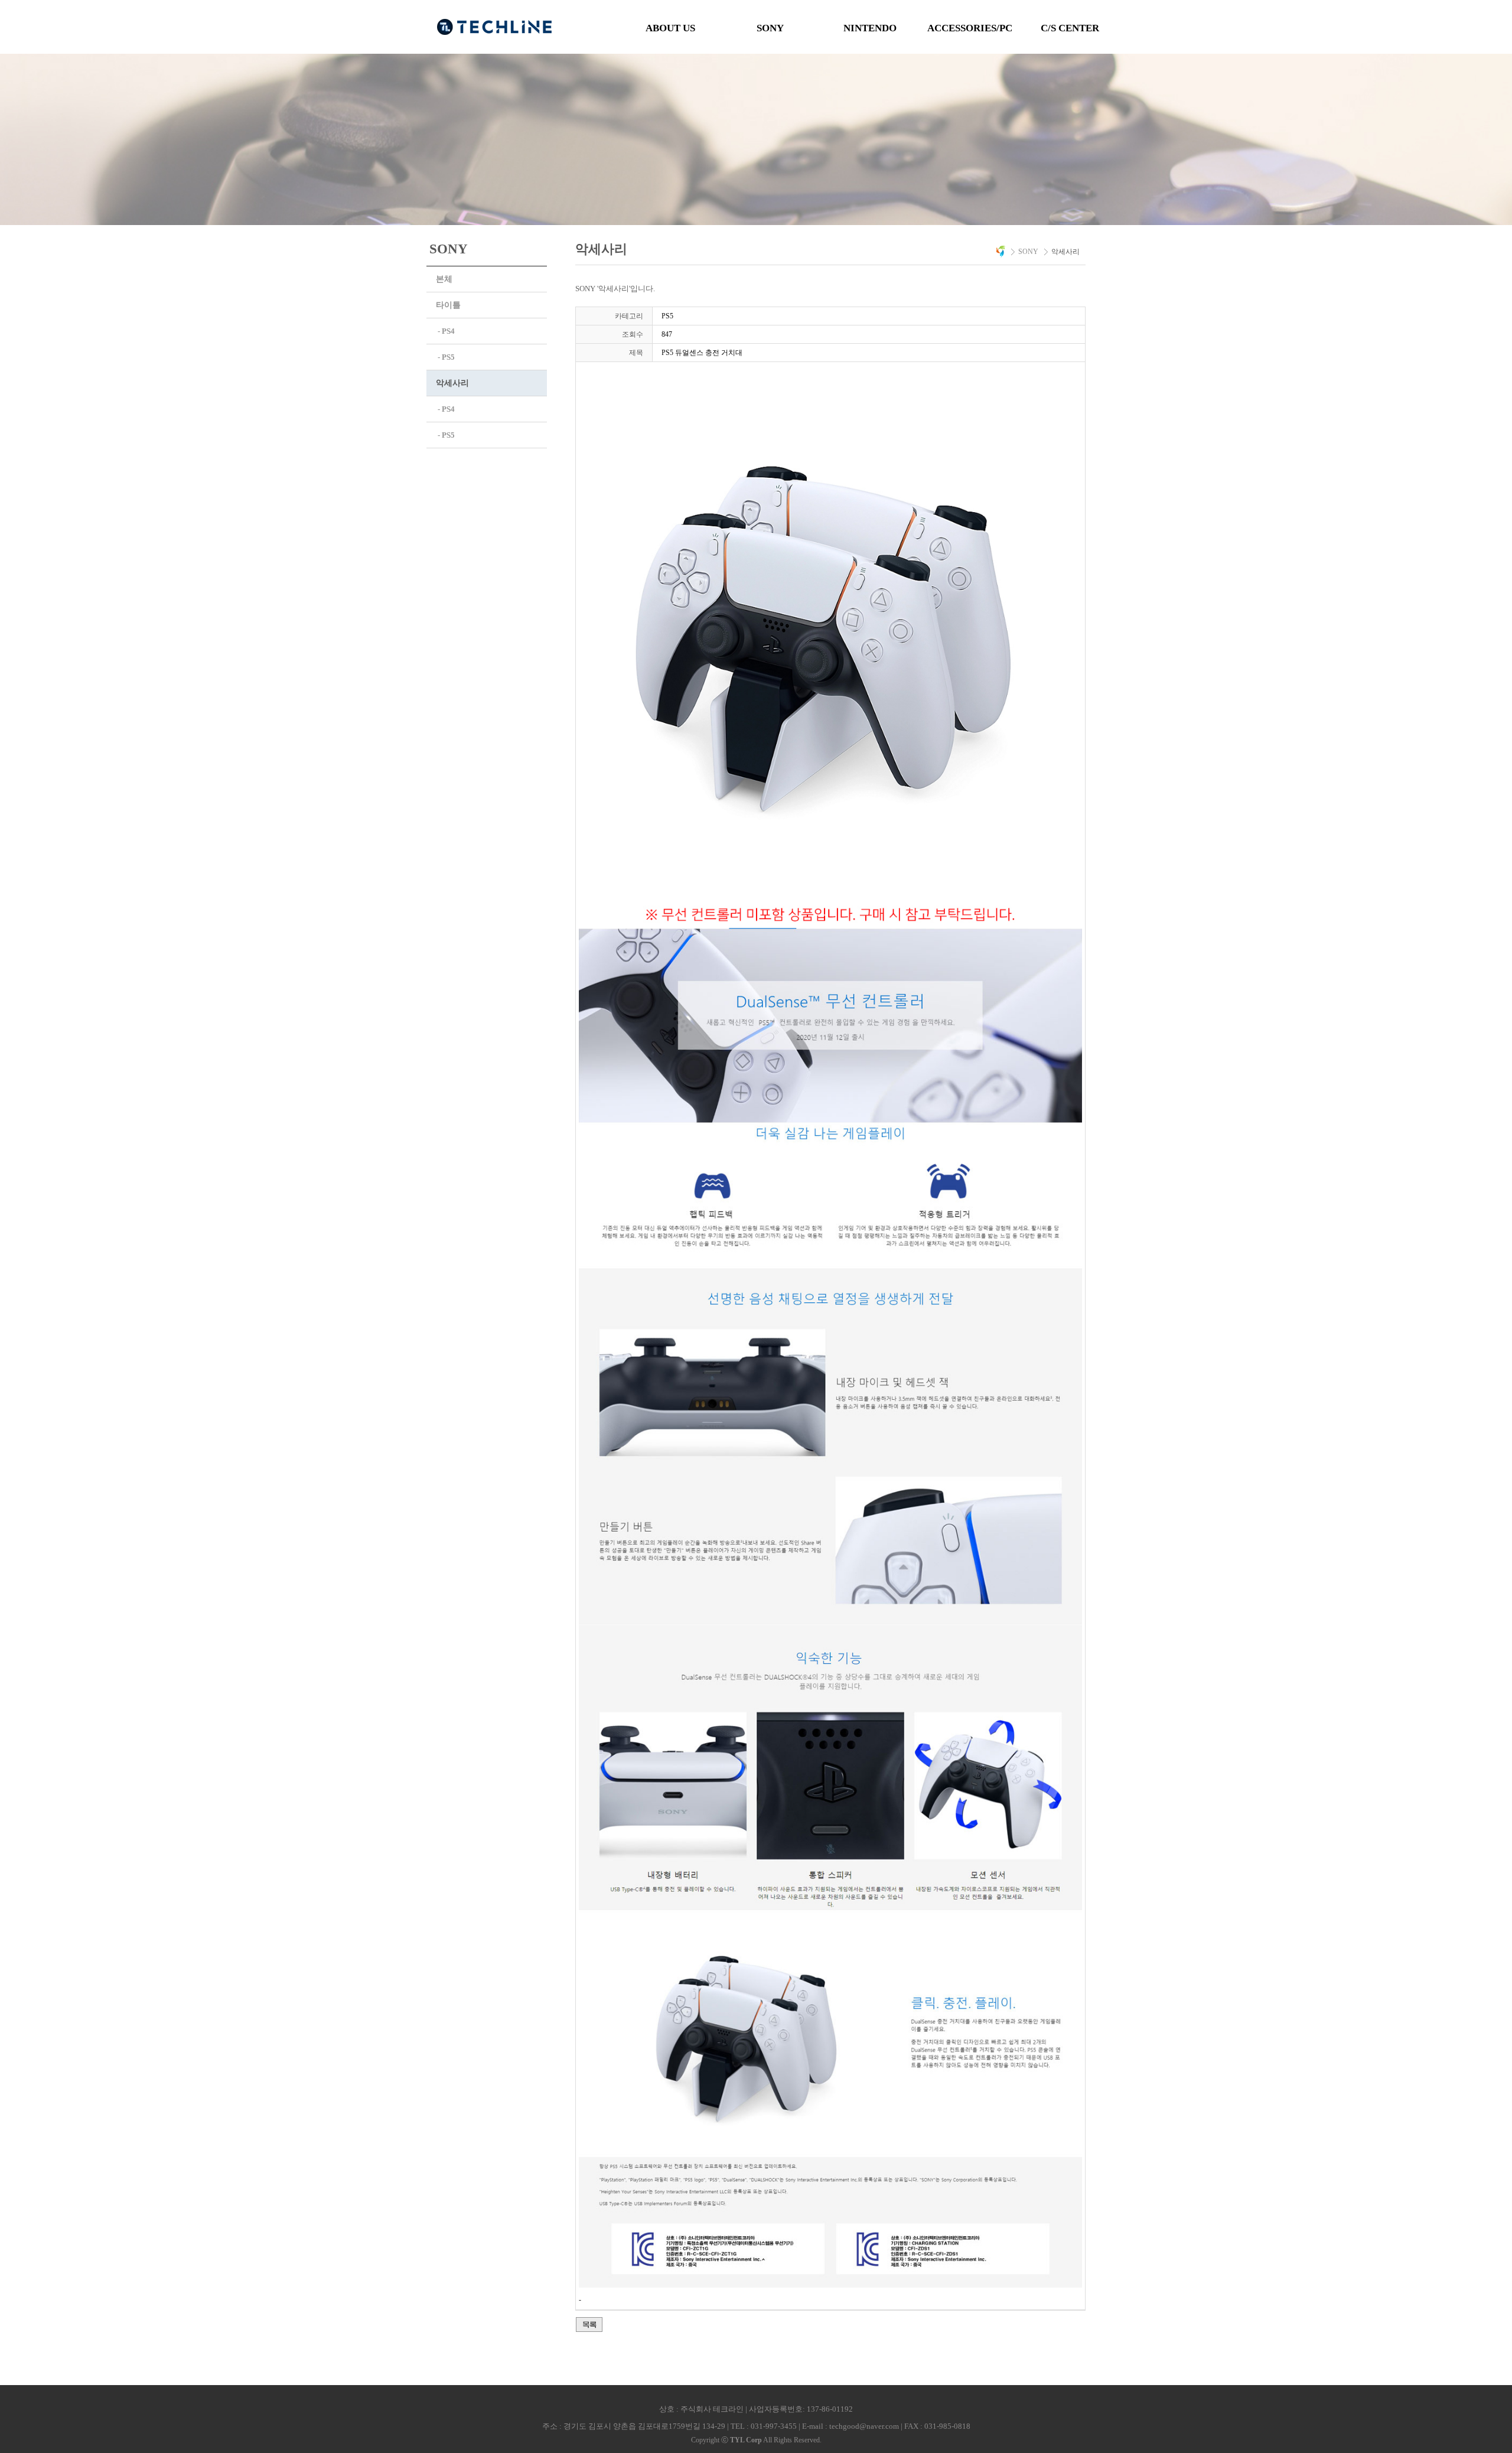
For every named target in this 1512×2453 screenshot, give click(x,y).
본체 (444, 279)
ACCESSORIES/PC (970, 28)
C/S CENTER (1070, 28)
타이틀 (448, 305)
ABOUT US (670, 28)
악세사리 (452, 383)
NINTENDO (870, 28)
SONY (770, 28)
